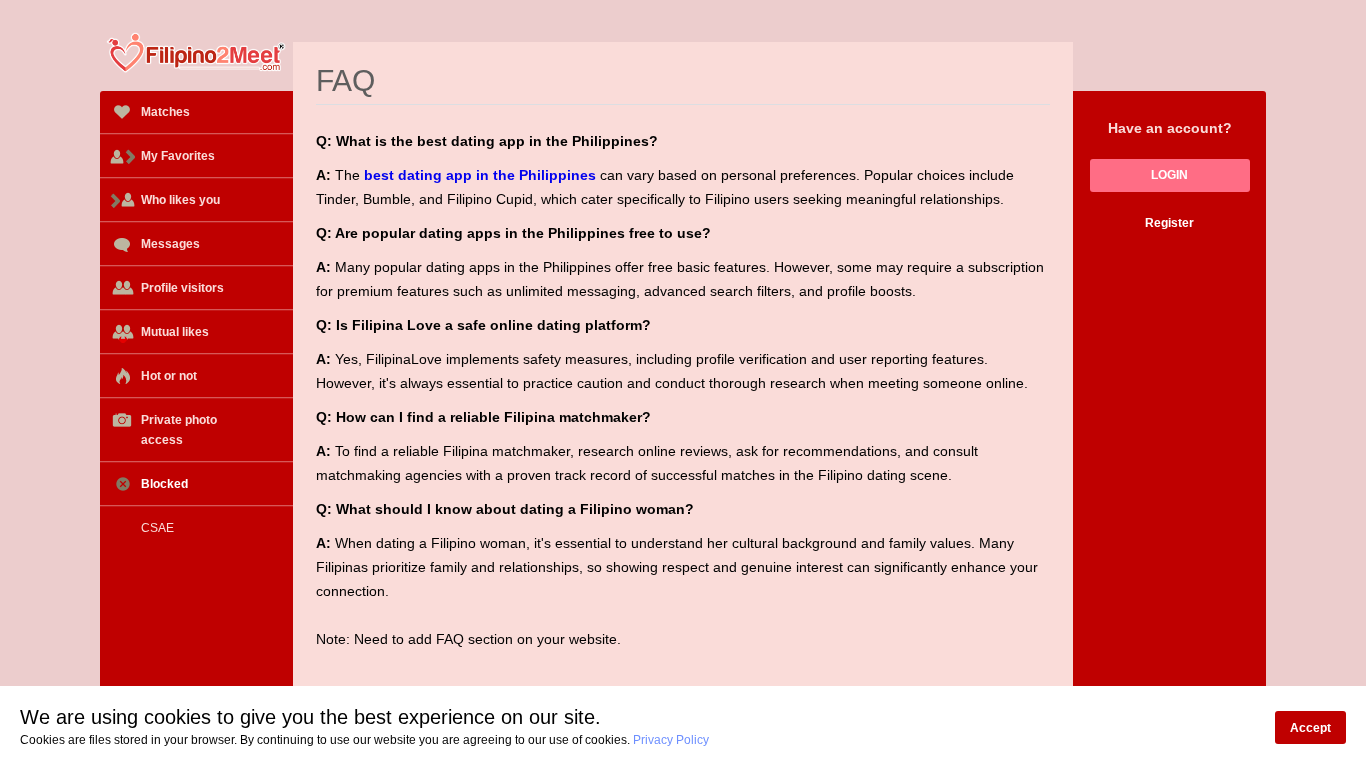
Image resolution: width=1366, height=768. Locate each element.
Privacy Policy (671, 740)
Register (1169, 223)
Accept (1310, 728)
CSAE (157, 528)
